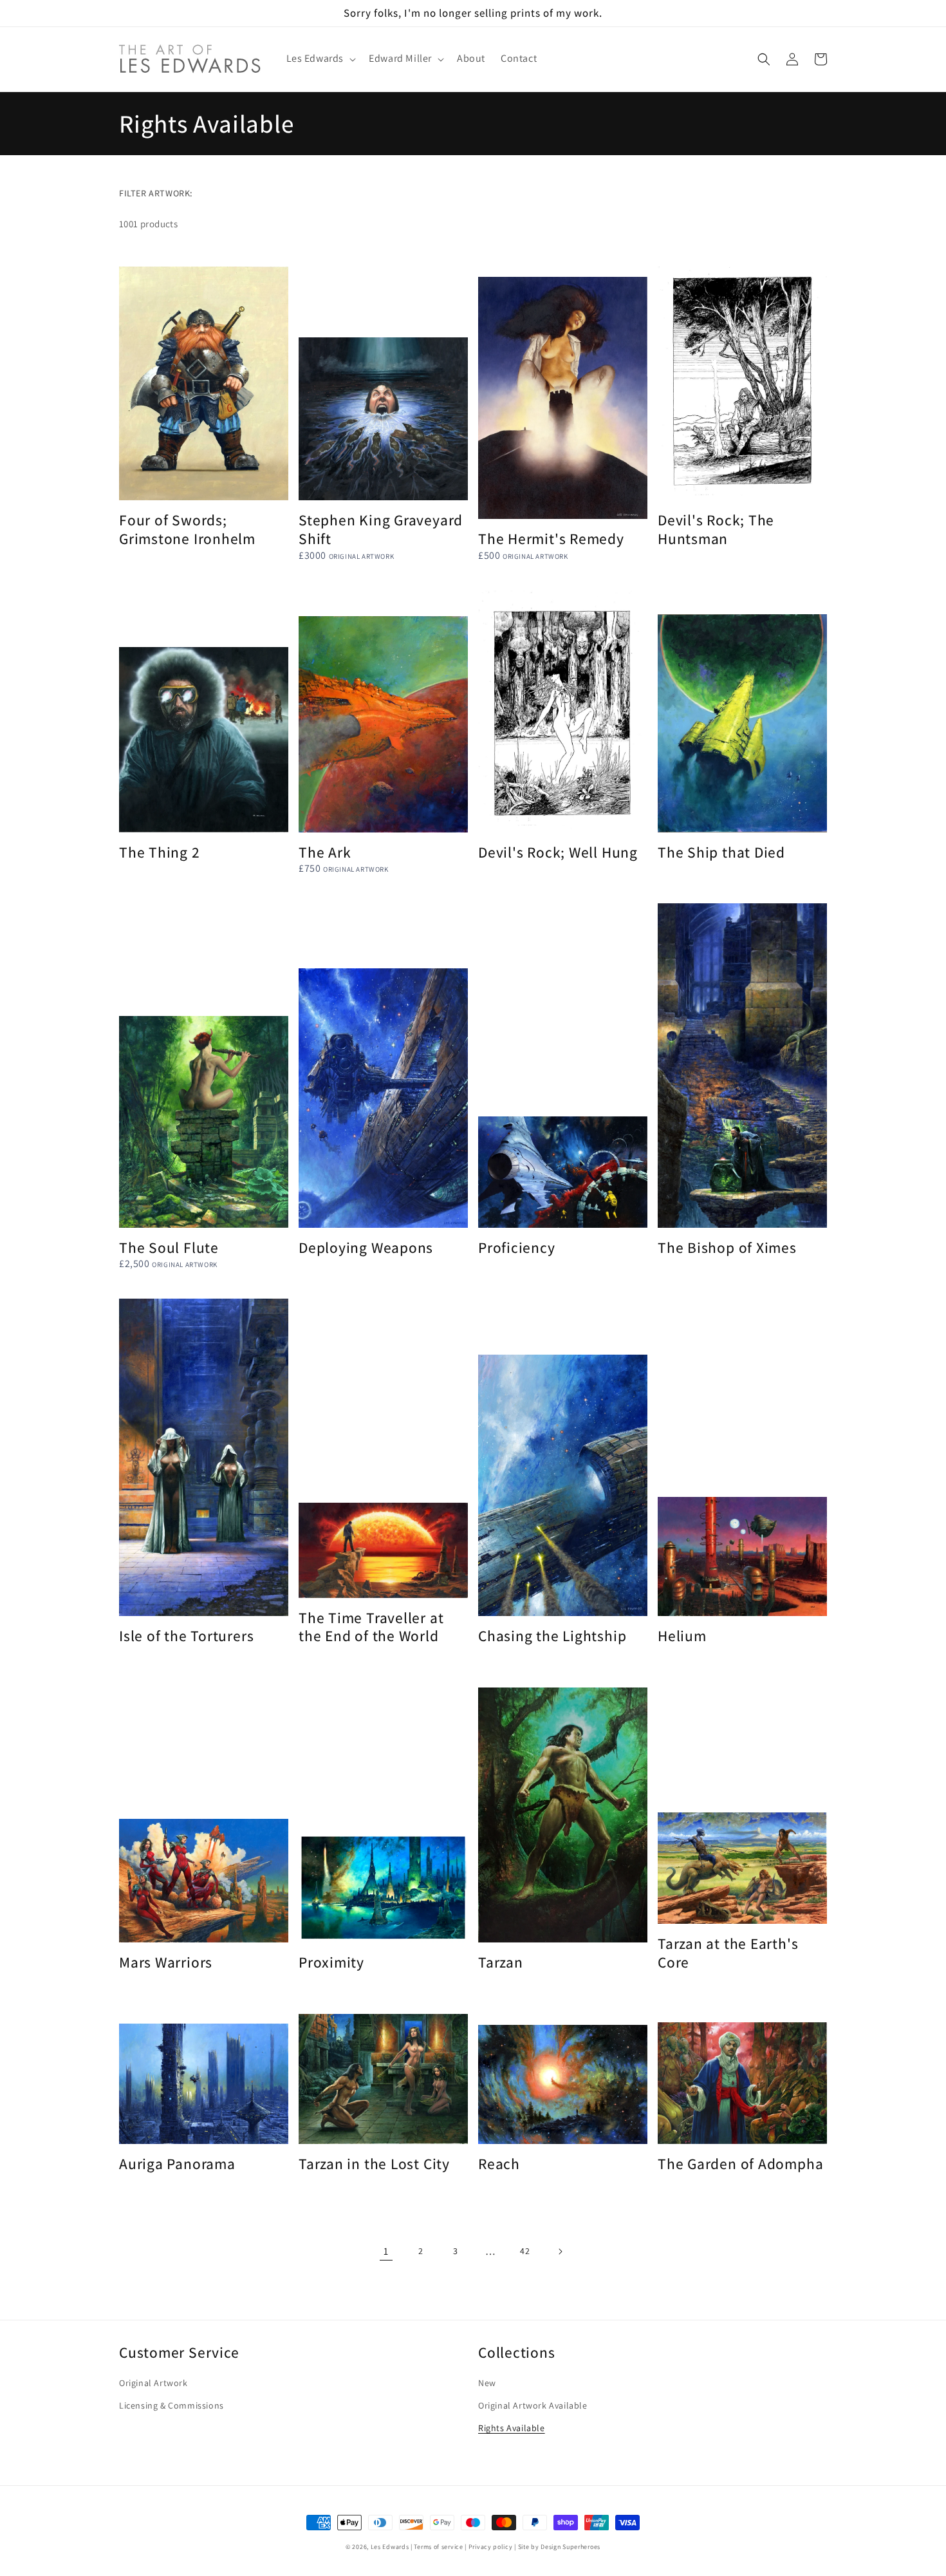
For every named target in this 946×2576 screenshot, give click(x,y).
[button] (320, 59)
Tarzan (501, 1963)
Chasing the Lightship (552, 1636)
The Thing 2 (160, 853)
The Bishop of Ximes (727, 1248)
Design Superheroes (570, 2547)
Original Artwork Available (533, 2405)
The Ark (325, 853)
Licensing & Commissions (172, 2405)
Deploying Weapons (366, 1248)
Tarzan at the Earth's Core (728, 1953)
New (487, 2383)
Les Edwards (390, 2547)
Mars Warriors (166, 1963)
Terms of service (438, 2547)
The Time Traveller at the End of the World (371, 1628)
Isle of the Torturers (186, 1636)
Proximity (331, 1963)
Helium (682, 1636)
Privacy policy (491, 2547)
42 (525, 2251)
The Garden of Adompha (740, 2164)
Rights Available (512, 2428)
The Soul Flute (169, 1248)
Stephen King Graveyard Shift (381, 530)
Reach (499, 2164)
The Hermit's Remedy (551, 539)
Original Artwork (153, 2383)
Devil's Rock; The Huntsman (716, 530)
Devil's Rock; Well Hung (558, 853)
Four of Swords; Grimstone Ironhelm (187, 530)
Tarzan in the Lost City (374, 2164)
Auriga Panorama (177, 2164)
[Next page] (560, 2252)
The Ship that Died (721, 853)
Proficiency (517, 1248)
